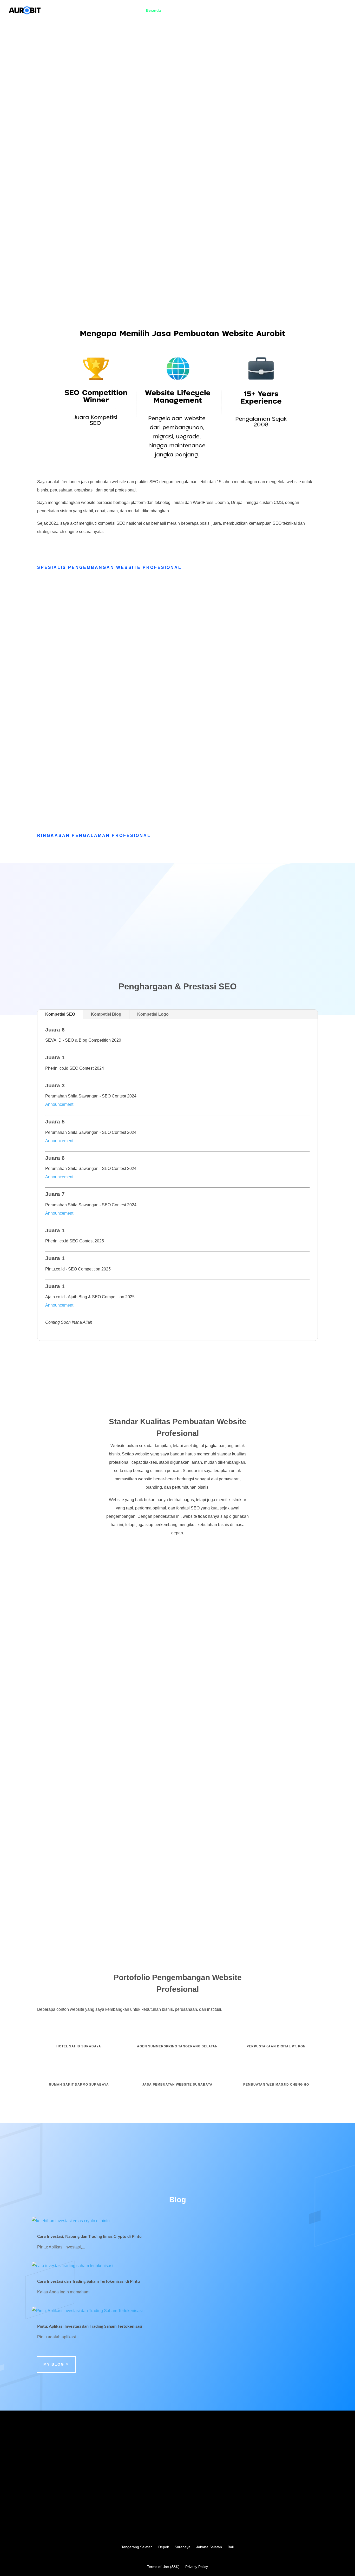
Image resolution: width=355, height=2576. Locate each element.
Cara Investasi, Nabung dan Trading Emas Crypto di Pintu (89, 2236)
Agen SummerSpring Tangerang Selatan (177, 2046)
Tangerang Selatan (137, 2547)
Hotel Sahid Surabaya (79, 2046)
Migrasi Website (227, 11)
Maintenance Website (266, 11)
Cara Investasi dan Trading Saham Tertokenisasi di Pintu (88, 2281)
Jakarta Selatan (209, 2547)
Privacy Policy (197, 2567)
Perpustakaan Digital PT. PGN (276, 2046)
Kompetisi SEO (60, 1014)
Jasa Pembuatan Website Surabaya (177, 2085)
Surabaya (183, 2547)
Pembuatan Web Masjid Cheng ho (276, 2085)
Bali (231, 2547)
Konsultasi (337, 11)
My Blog (54, 2364)
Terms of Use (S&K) (163, 2567)
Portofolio (313, 11)
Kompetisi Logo (153, 1014)
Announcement (59, 1104)
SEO (295, 11)
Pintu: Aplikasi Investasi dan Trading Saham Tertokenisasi (90, 2326)
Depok (164, 2547)
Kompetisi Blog (106, 1014)
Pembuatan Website (184, 11)
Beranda (153, 11)
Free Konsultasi (64, 117)
